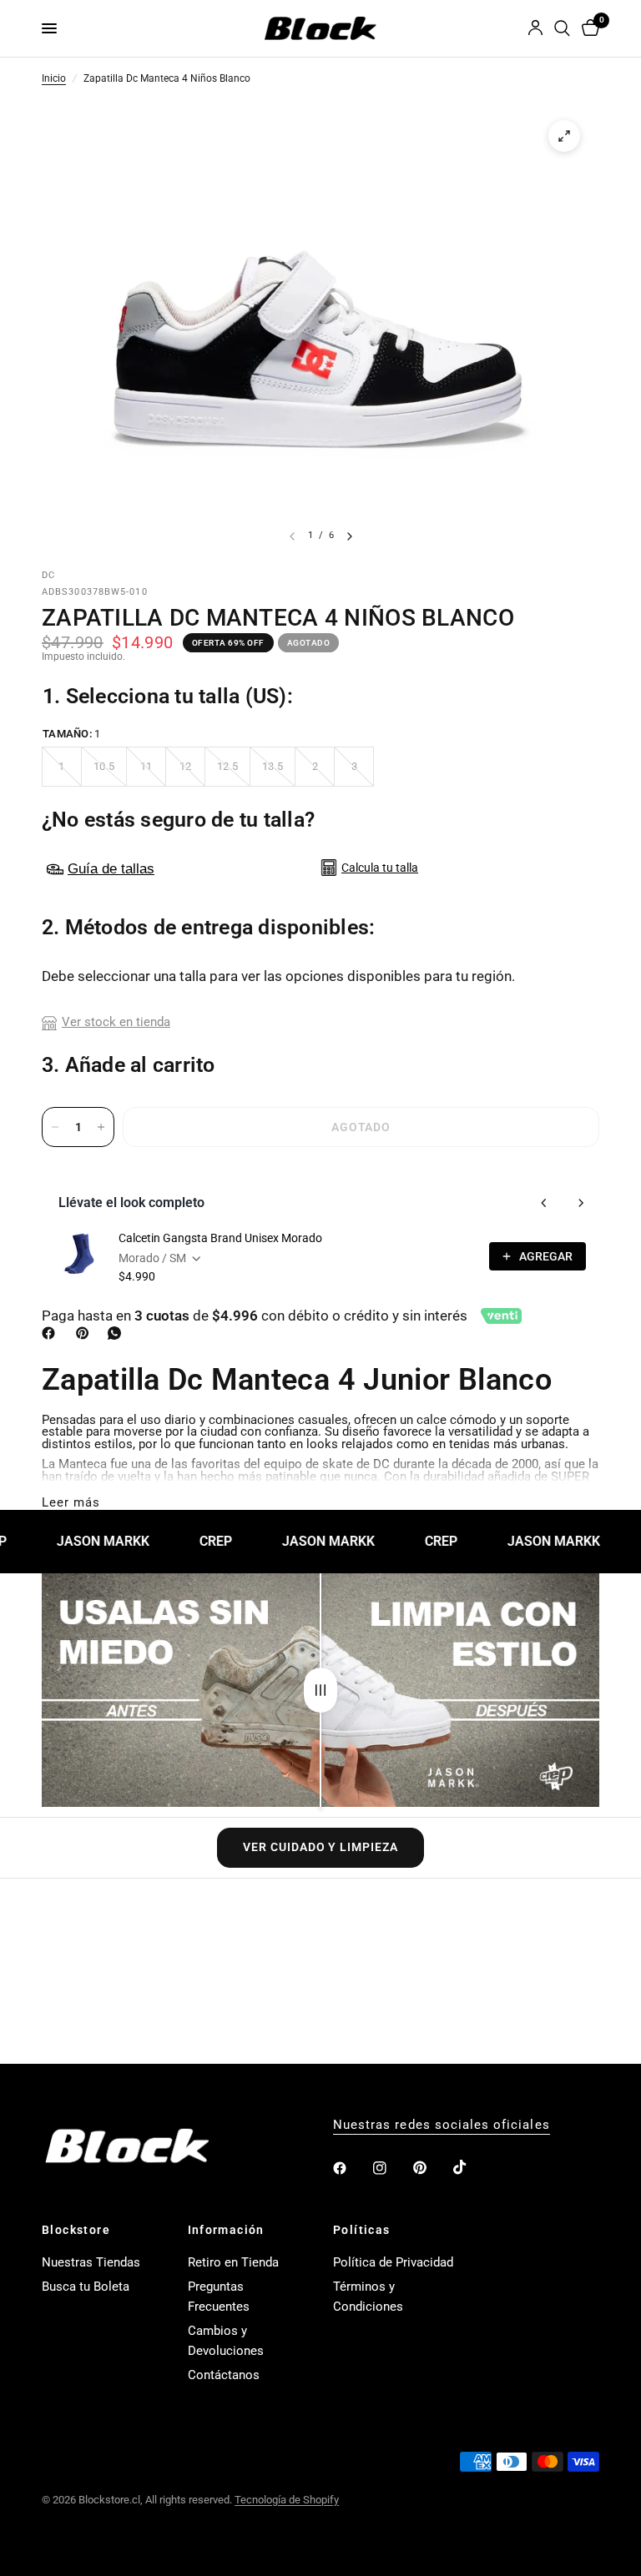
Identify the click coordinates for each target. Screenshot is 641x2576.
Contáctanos (224, 2375)
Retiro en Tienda (233, 2262)
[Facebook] (52, 1333)
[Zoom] (564, 136)
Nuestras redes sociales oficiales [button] (442, 2125)
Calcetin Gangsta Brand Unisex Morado (220, 1238)
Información (226, 2230)
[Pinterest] (86, 1333)
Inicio (54, 79)
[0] (588, 28)
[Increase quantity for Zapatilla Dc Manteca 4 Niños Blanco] (101, 1127)
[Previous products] (544, 1203)
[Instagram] (391, 2168)
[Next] (350, 536)
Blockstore (76, 2230)
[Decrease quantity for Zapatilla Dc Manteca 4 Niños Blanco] (55, 1127)
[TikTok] (472, 2167)
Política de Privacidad (393, 2262)
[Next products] (581, 1203)
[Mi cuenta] (535, 28)
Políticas (362, 2230)
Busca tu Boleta (86, 2287)
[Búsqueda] (562, 28)
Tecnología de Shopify (287, 2500)
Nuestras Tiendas (91, 2262)
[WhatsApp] (118, 1333)
